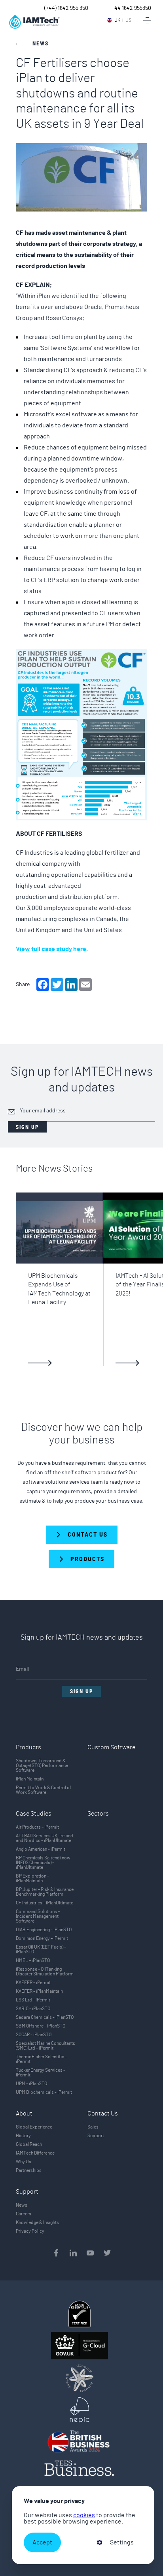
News (22, 2205)
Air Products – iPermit (37, 1827)
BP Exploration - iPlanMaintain (32, 1878)
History (23, 2136)
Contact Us (103, 2114)
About (24, 2114)
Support (96, 2136)
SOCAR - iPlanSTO (34, 2035)
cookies (84, 2515)
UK (117, 20)
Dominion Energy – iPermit (42, 1938)
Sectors (98, 1814)
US (128, 20)
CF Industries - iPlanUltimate (45, 1903)
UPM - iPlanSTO (31, 2084)
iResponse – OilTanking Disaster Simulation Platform (45, 1971)
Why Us (24, 2162)
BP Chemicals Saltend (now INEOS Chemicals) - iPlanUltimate (43, 1863)
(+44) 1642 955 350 (66, 8)
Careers (24, 2214)
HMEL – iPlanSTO (33, 1960)
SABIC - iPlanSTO (33, 2009)
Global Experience (34, 2127)
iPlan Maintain (30, 1779)
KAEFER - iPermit (33, 1983)
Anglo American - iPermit (41, 1849)
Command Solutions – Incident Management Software (38, 1916)
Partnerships (29, 2170)
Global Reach (29, 2144)
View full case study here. (52, 949)
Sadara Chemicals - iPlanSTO (45, 2017)
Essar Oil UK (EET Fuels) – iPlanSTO (41, 1949)
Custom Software (111, 1747)
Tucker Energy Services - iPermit (41, 2072)
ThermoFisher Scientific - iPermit (41, 2059)
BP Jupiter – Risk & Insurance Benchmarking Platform (45, 1892)
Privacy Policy (30, 2231)
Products (28, 1747)
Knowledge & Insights (37, 2222)
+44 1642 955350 (131, 8)
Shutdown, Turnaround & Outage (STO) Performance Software (42, 1765)
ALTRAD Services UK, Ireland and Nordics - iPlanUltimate (45, 1838)
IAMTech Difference (35, 2153)
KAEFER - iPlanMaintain (39, 1991)
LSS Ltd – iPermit (33, 2000)
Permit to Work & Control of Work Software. (44, 1790)
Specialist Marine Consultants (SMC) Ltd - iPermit (45, 2046)
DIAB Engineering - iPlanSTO (44, 1930)
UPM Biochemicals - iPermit (44, 2092)
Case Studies (34, 1814)
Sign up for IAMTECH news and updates (82, 1080)
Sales (93, 2127)
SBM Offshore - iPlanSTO (41, 2026)
